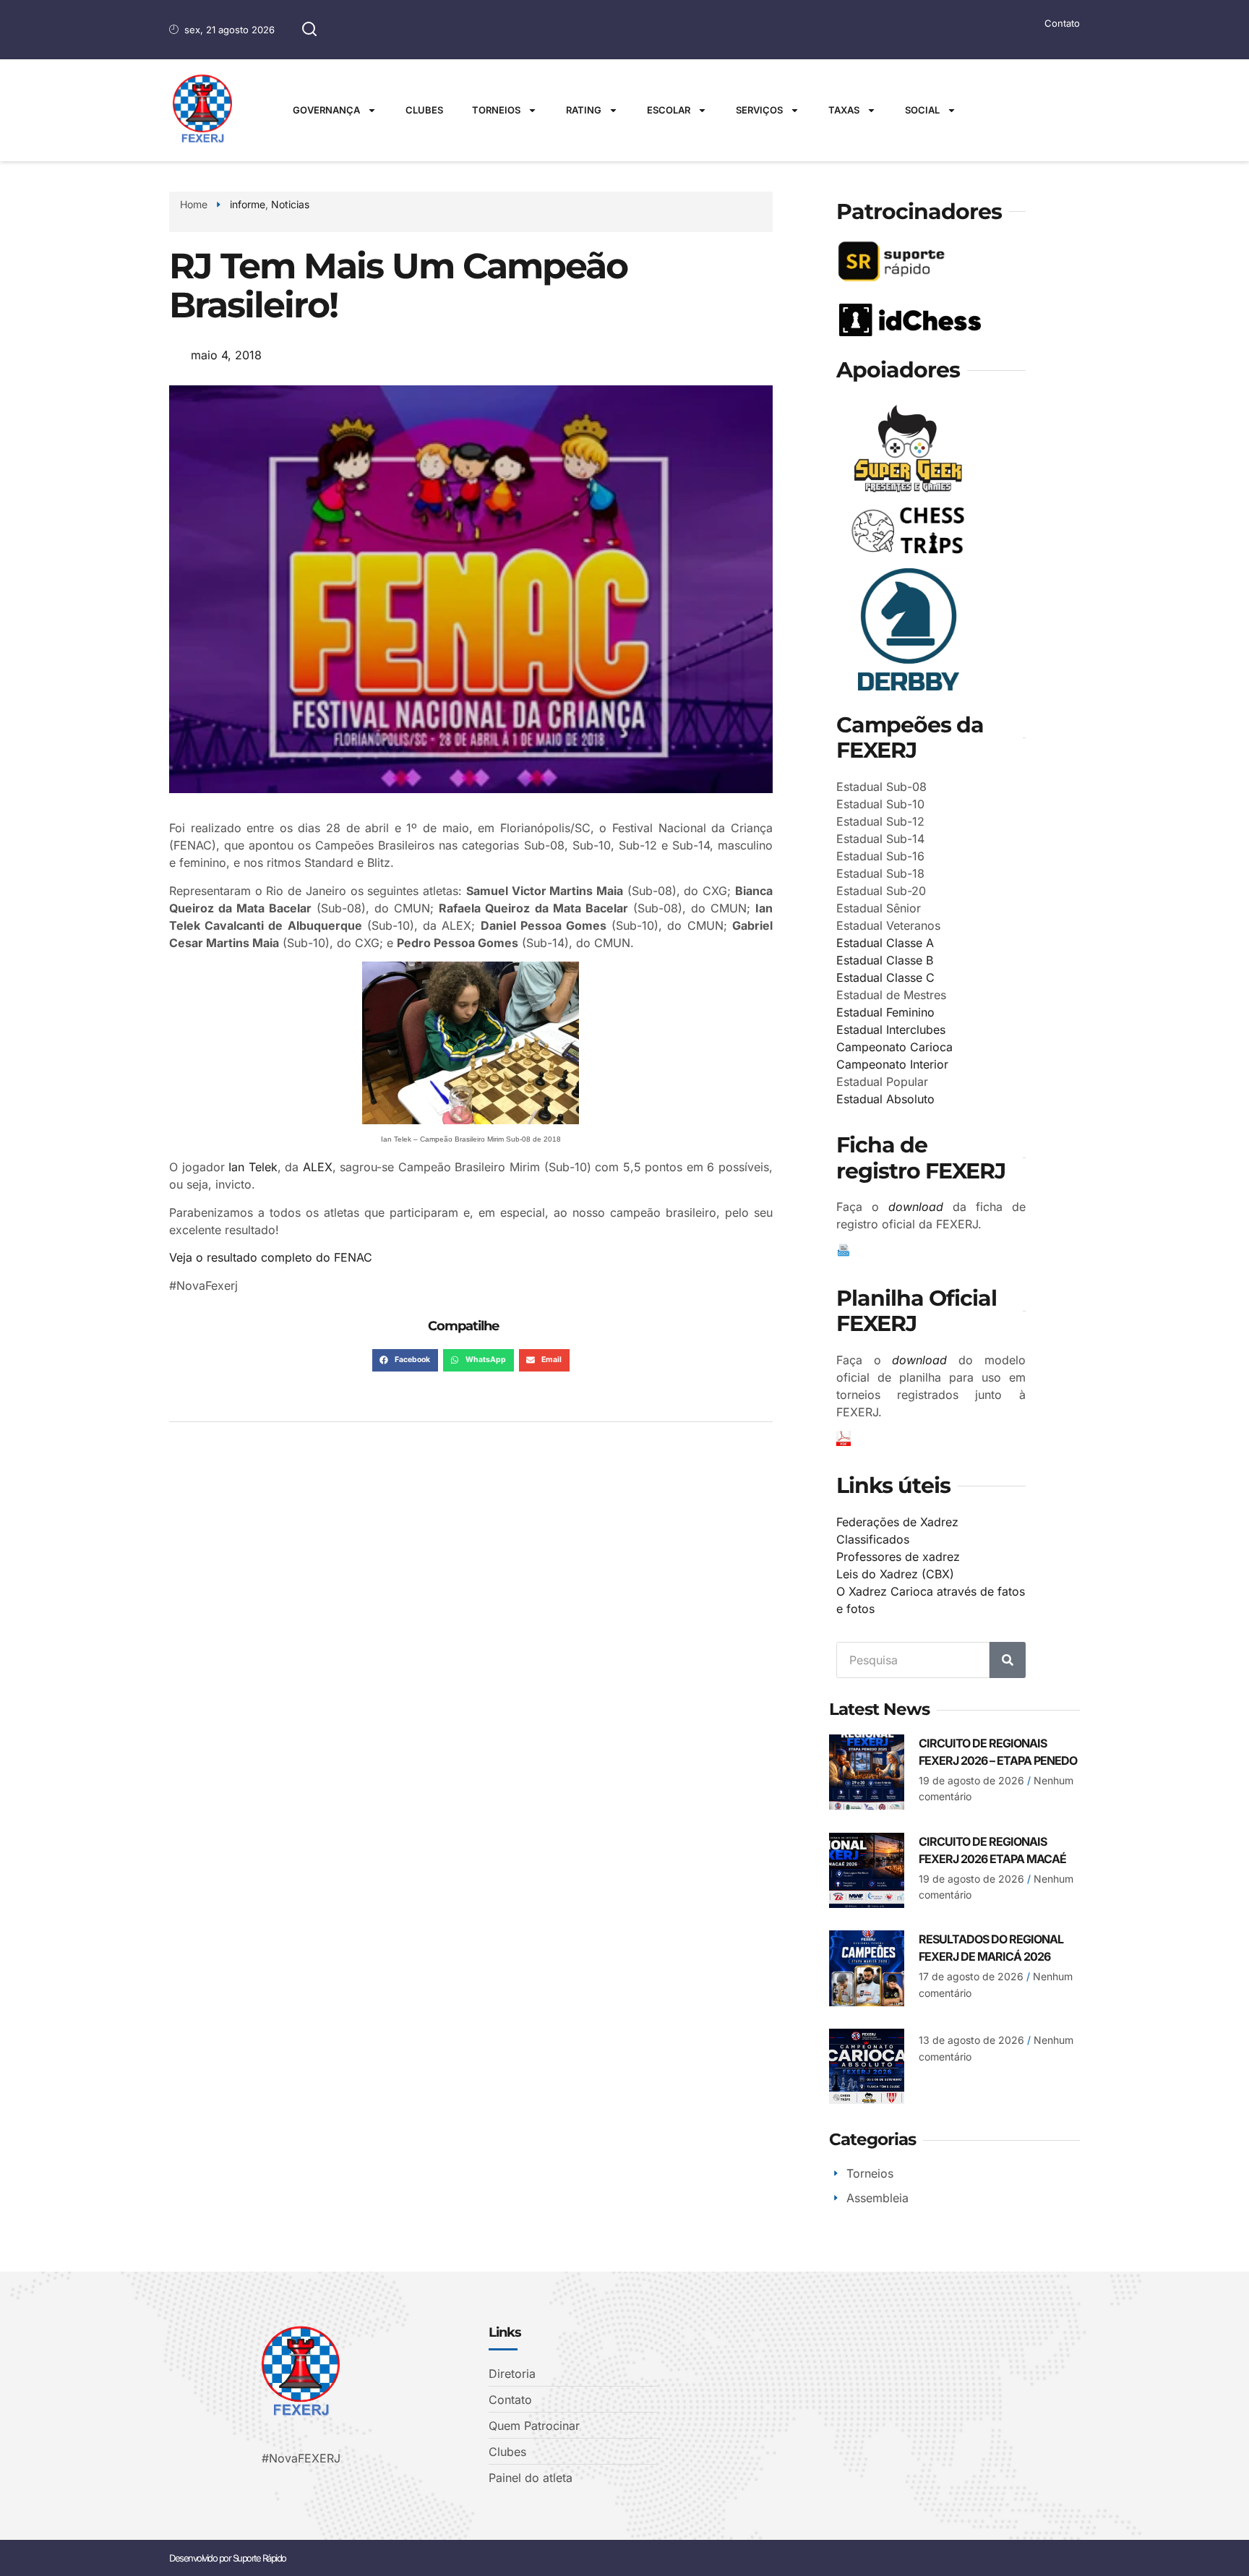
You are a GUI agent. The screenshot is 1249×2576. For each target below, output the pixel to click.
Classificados (873, 1539)
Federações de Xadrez (897, 1522)
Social (922, 110)
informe (248, 204)
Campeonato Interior (892, 1064)
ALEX (318, 1167)
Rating (584, 110)
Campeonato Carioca (894, 1047)
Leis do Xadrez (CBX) (895, 1574)
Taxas (844, 110)
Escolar (669, 110)
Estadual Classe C (885, 977)
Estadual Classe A (885, 943)
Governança (326, 110)
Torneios (496, 110)
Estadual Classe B (885, 960)
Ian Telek (253, 1167)
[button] (405, 1361)
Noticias (290, 204)
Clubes (424, 110)
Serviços (759, 110)
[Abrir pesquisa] (309, 30)
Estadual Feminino (885, 1012)
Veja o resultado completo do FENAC (271, 1257)
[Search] (1008, 1660)
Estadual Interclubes (891, 1030)
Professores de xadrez (898, 1557)
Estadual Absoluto (885, 1099)
